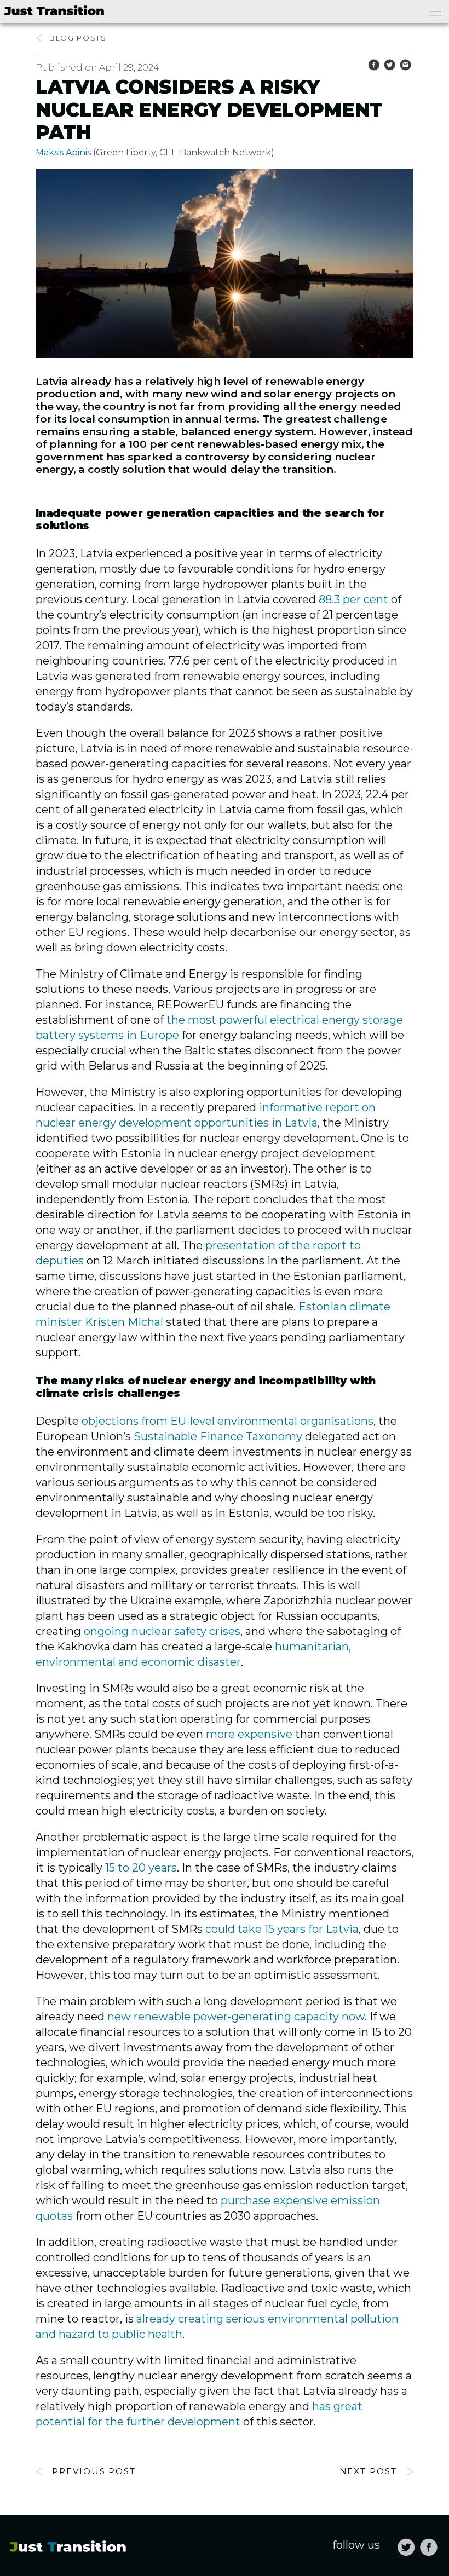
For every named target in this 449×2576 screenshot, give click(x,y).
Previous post (94, 2471)
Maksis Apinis (63, 152)
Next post (369, 2471)
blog (62, 38)
